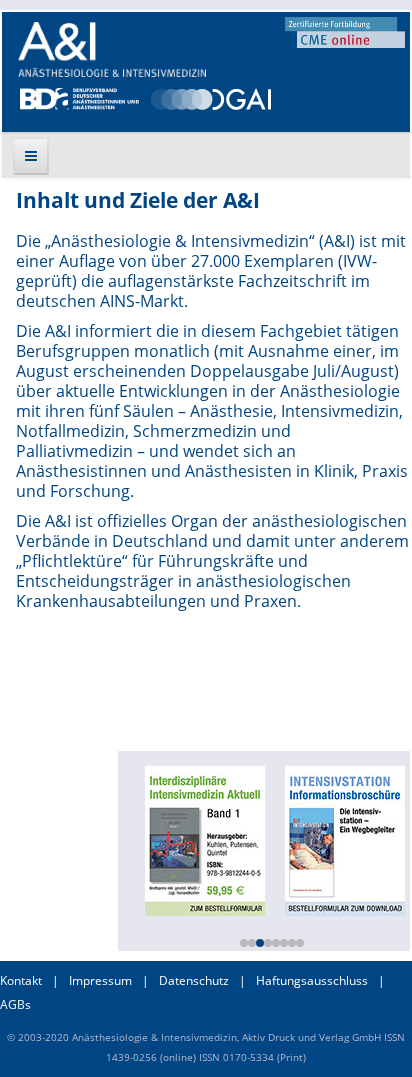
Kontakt (21, 980)
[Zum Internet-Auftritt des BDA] (79, 97)
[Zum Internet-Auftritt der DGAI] (210, 97)
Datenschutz (194, 980)
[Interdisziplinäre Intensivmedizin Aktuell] (203, 839)
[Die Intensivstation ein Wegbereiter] (343, 839)
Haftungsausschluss (312, 980)
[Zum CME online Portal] (345, 31)
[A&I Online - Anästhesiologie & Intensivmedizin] (112, 49)
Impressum (100, 980)
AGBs (15, 1004)
